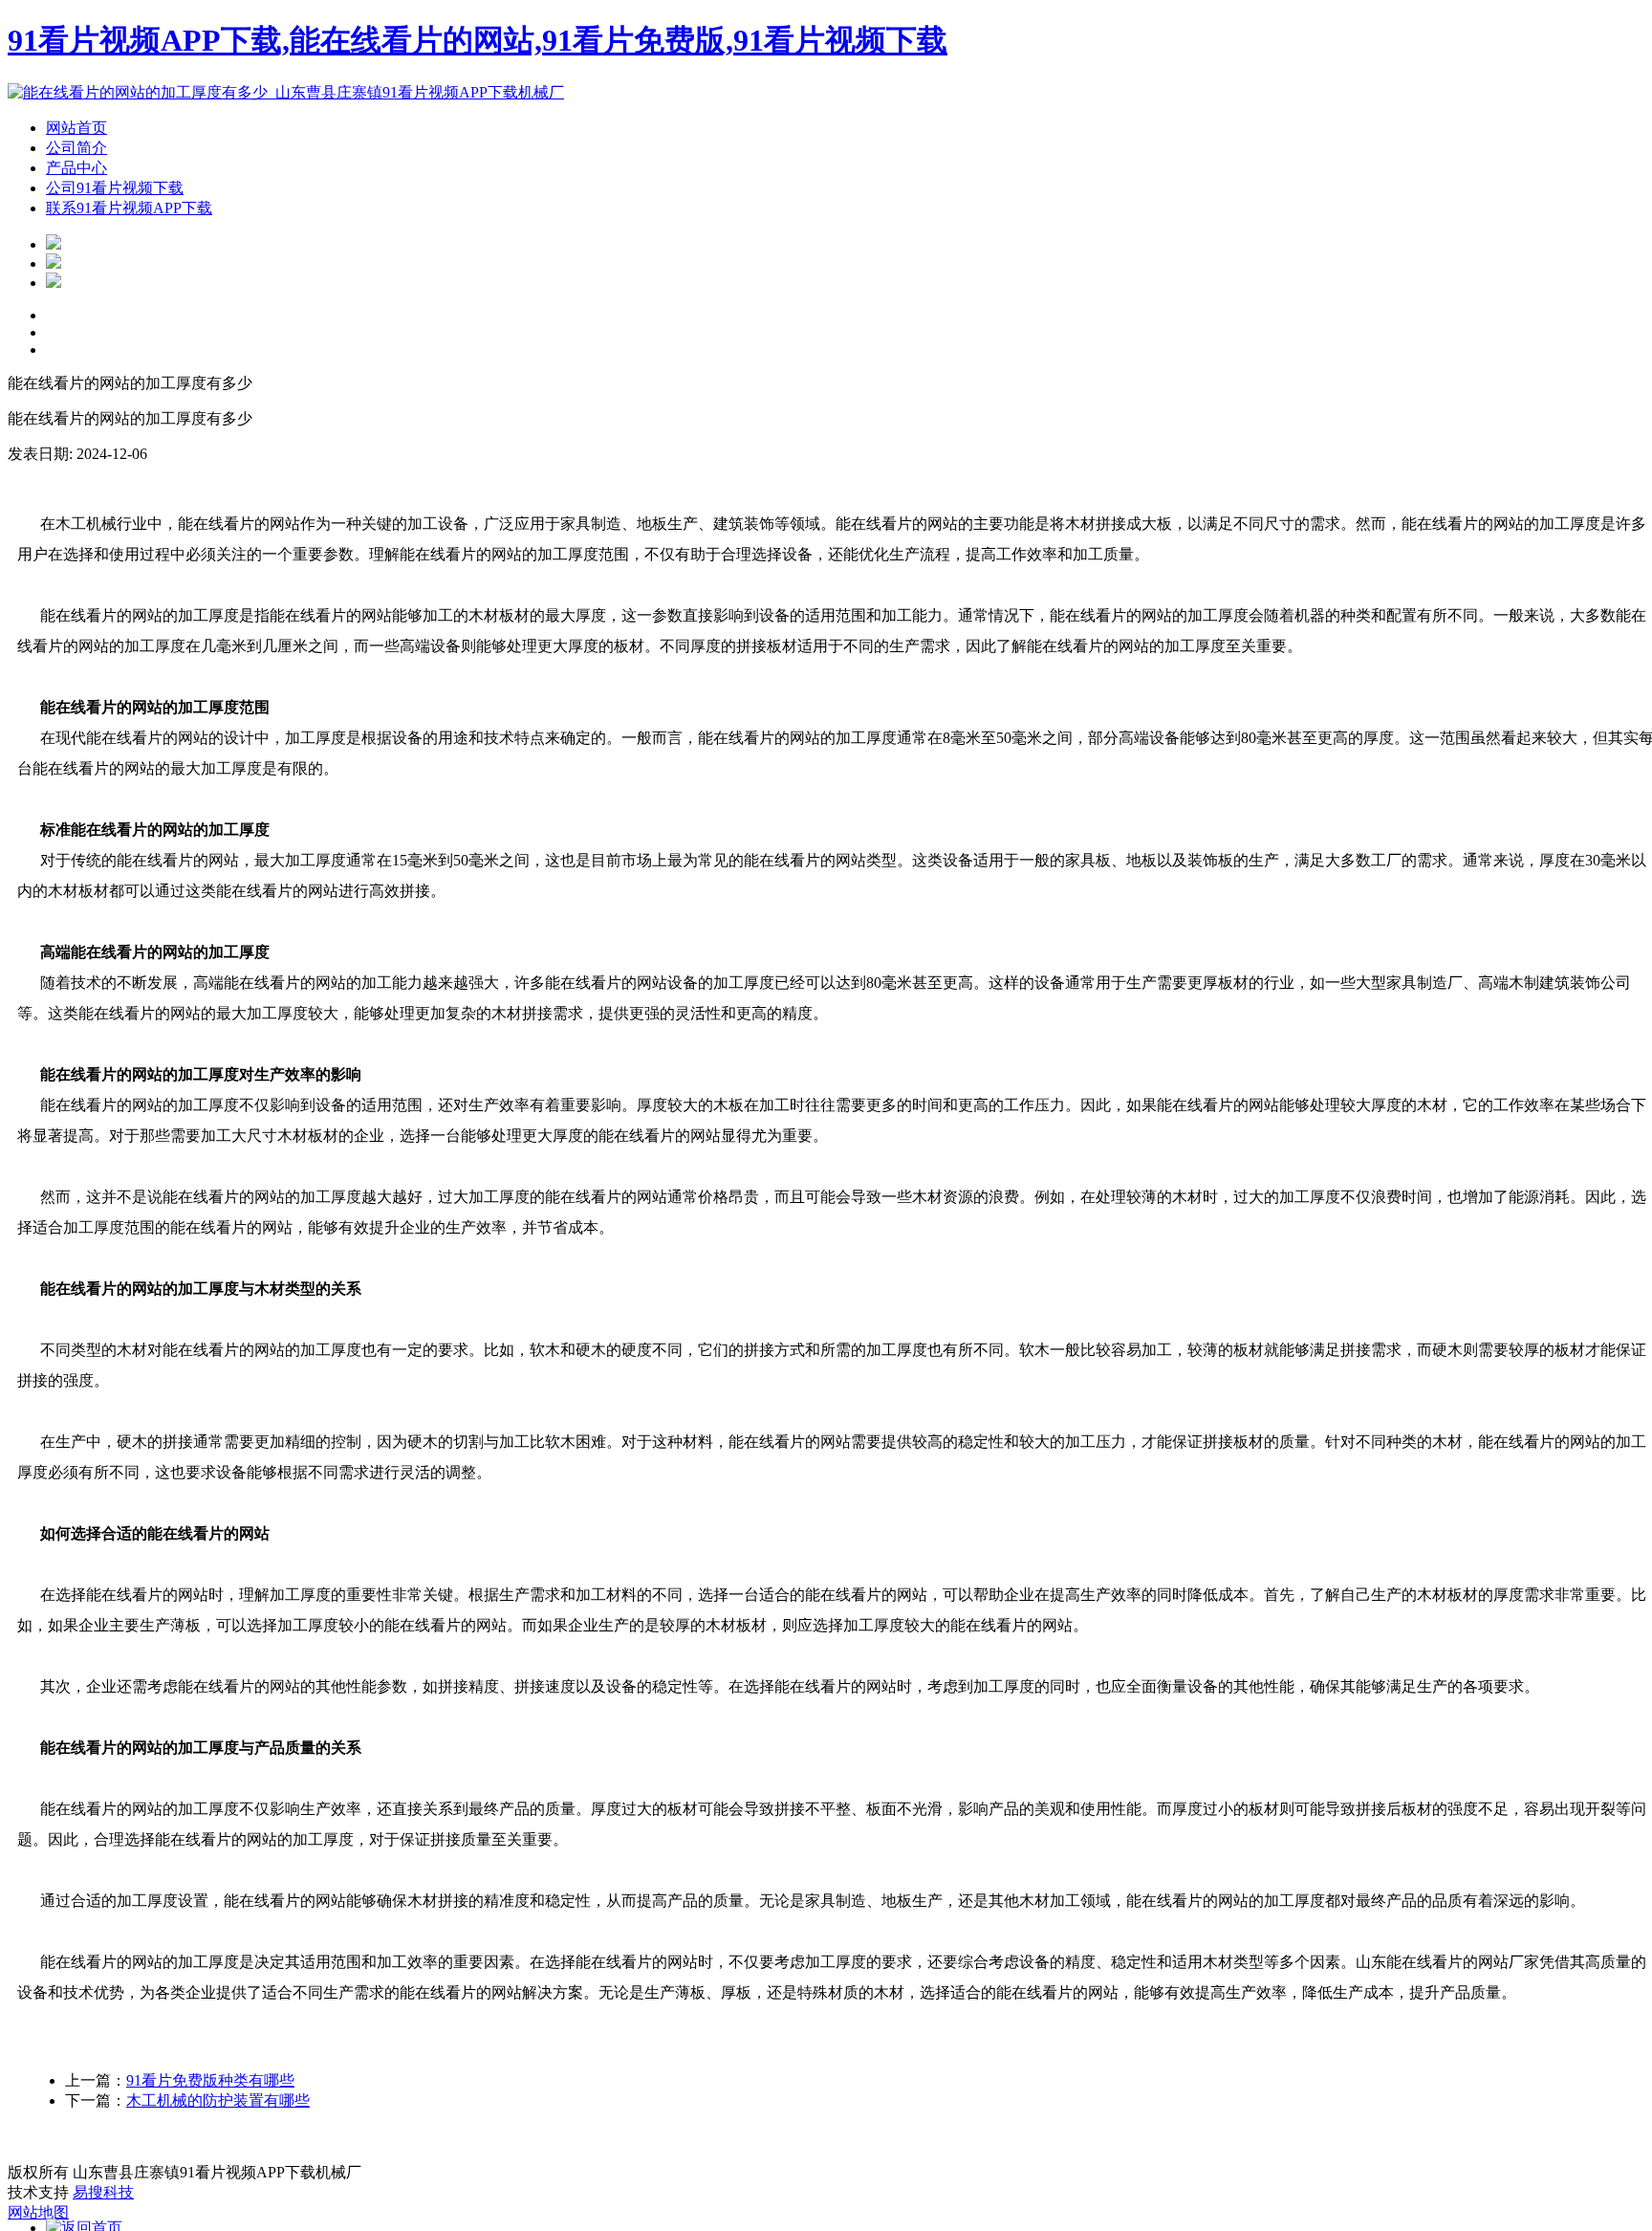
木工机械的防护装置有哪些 (218, 2100)
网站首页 (76, 128)
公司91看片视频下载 (115, 188)
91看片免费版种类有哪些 (210, 2080)
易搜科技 (103, 2192)
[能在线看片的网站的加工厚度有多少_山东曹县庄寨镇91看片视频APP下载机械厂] (286, 92)
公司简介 (76, 148)
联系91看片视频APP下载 (129, 208)
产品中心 (76, 168)
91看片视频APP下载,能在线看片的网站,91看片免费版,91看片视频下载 (478, 40)
